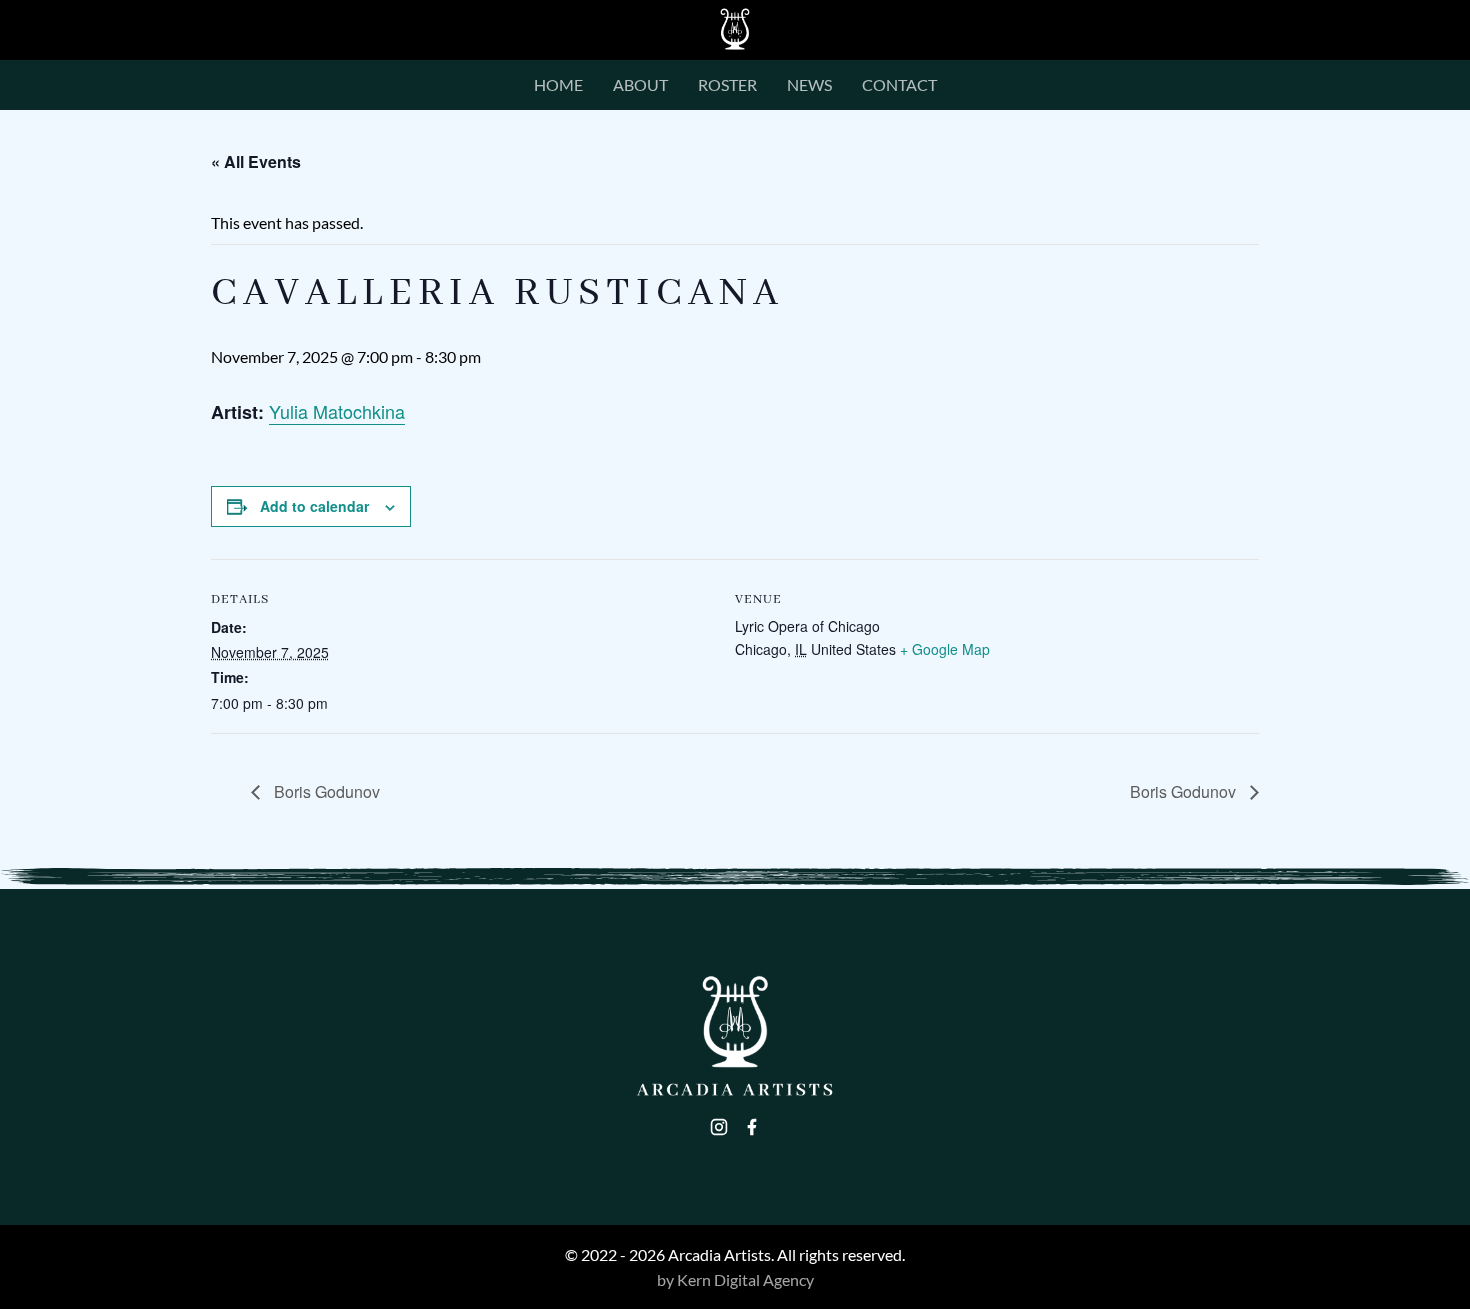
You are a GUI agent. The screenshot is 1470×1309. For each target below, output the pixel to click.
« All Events (256, 161)
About (640, 85)
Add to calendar (314, 506)
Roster (727, 85)
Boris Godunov (325, 791)
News (809, 85)
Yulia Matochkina (337, 411)
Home (558, 85)
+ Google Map (945, 649)
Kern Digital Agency (745, 1279)
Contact (899, 85)
